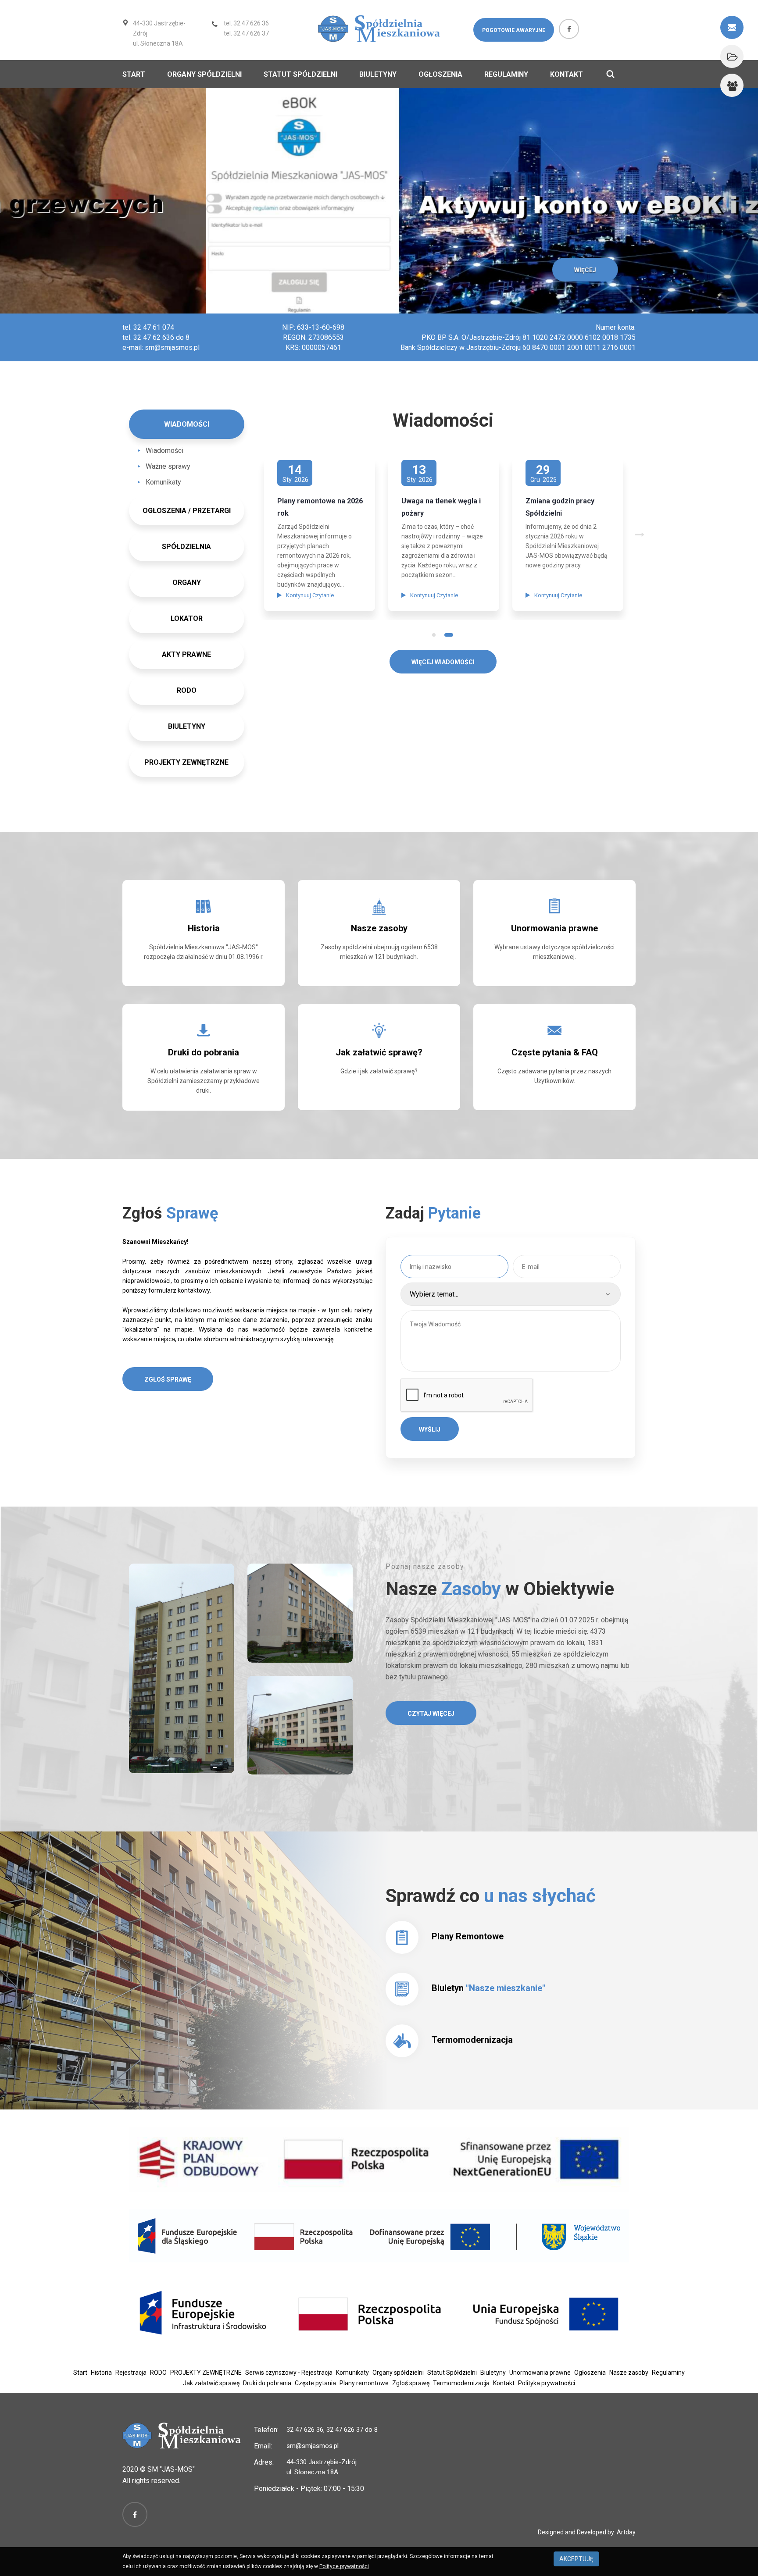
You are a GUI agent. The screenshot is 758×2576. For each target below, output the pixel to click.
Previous (421, 518)
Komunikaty (163, 482)
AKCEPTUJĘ (576, 2559)
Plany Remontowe (468, 1936)
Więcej (379, 270)
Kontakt (567, 74)
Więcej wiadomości (443, 662)
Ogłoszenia (440, 74)
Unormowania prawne (554, 928)
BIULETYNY (187, 726)
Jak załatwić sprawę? (379, 1052)
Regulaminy (506, 74)
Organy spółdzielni (204, 74)
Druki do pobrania (204, 1052)
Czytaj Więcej (431, 1714)
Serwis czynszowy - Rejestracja (289, 2373)
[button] (57, 201)
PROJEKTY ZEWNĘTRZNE (186, 762)
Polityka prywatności (547, 2383)
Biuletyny (378, 74)
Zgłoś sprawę (168, 1379)
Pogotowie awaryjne (514, 30)
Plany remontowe (364, 2383)
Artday (626, 2532)
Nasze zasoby (379, 928)
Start (134, 74)
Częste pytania (315, 2383)
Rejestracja (131, 2373)
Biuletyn (488, 1988)
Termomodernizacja (472, 2040)
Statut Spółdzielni (300, 74)
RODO (158, 2373)
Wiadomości (164, 451)
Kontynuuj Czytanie (319, 595)
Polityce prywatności (344, 2566)
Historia (204, 928)
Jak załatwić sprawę (211, 2383)
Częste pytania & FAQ (555, 1052)
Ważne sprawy (168, 466)
